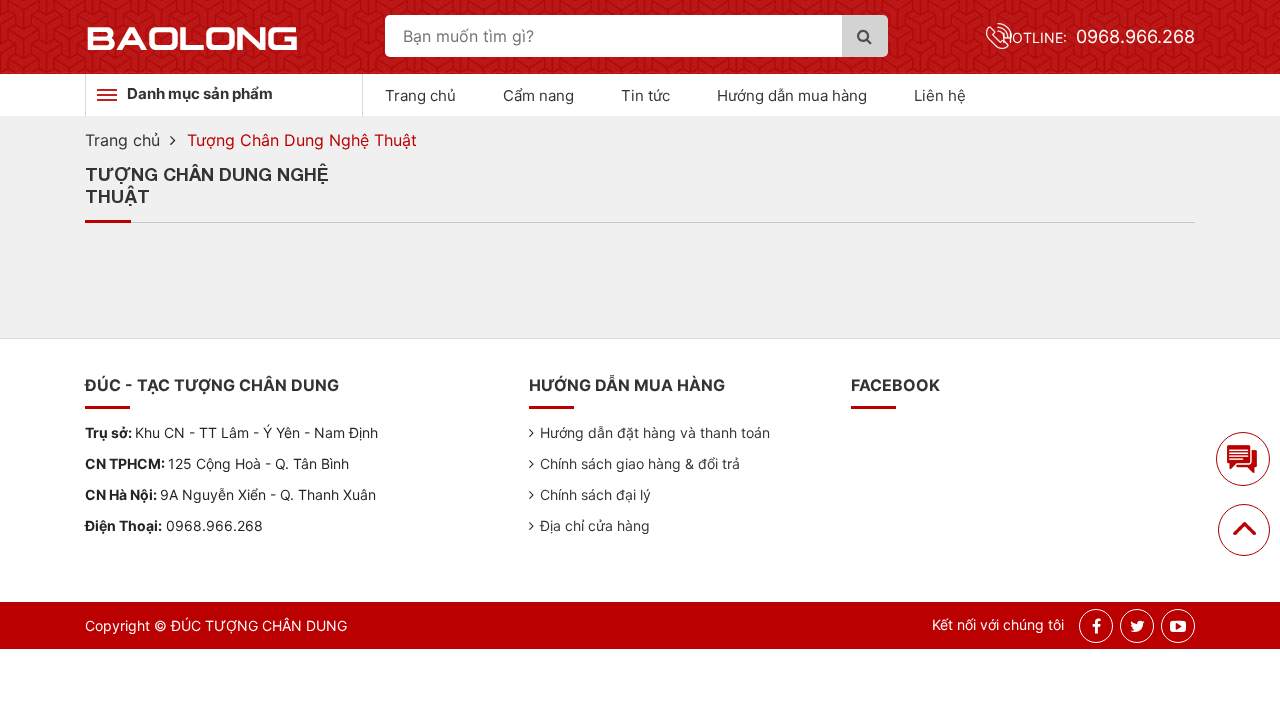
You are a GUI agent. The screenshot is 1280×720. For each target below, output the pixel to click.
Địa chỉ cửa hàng (595, 525)
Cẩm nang (538, 95)
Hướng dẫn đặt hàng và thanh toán (655, 432)
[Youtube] (1178, 626)
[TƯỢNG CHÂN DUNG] (192, 37)
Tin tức (645, 95)
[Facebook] (1096, 626)
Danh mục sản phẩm (200, 93)
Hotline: (1098, 37)
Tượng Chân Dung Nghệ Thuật (302, 140)
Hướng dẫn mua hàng (792, 95)
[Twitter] (1137, 626)
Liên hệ (940, 95)
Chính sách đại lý (595, 494)
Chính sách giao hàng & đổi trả (640, 463)
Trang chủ (420, 95)
